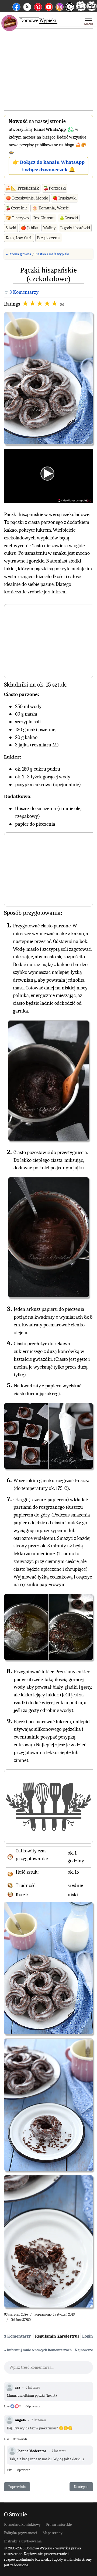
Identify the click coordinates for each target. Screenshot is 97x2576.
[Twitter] (27, 6)
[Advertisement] (48, 70)
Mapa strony (53, 2533)
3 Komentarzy (24, 292)
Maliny (49, 228)
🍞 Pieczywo (17, 218)
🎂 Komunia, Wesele (50, 208)
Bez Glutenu (44, 218)
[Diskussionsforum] (81, 10)
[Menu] (89, 20)
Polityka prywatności (21, 2533)
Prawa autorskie (59, 2525)
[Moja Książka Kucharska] (92, 10)
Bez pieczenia (49, 238)
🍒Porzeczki (55, 188)
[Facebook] (16, 6)
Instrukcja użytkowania (23, 2541)
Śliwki (11, 228)
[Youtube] (49, 6)
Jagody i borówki (75, 228)
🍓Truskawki (65, 198)
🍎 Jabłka (30, 228)
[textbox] (48, 2369)
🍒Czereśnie (17, 208)
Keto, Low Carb (19, 238)
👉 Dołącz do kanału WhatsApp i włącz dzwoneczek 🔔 (48, 166)
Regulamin (46, 2336)
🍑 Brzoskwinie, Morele (27, 198)
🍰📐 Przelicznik (22, 188)
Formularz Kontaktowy (22, 2525)
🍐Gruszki (69, 218)
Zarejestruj (68, 2336)
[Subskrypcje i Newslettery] (70, 11)
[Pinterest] (38, 6)
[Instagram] (60, 6)
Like (7, 2406)
